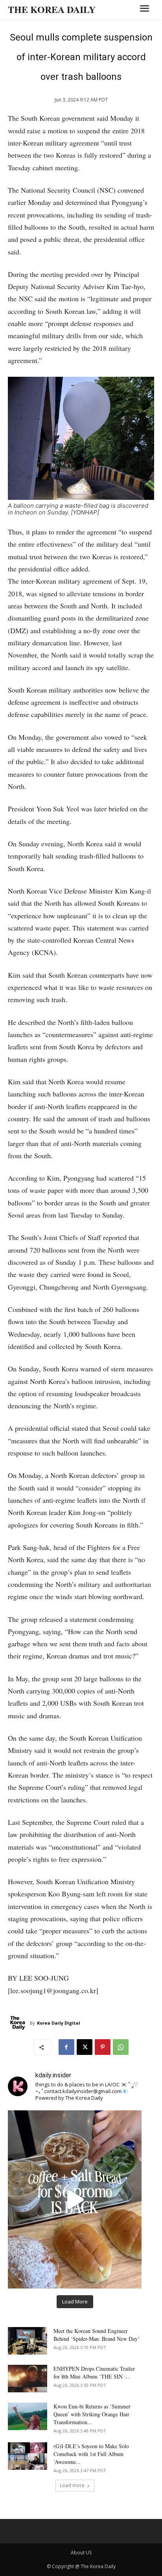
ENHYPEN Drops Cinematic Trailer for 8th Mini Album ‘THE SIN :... (94, 2372)
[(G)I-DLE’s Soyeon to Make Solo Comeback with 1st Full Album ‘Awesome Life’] (28, 2456)
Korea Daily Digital (59, 2023)
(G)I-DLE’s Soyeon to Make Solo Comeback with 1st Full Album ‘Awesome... (91, 2454)
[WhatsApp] (121, 2047)
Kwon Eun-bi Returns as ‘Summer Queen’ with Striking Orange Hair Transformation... (92, 2414)
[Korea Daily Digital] (19, 2023)
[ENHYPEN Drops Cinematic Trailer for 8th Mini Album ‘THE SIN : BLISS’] (28, 2379)
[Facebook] (66, 2047)
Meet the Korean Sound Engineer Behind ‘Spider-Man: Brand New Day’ (97, 2335)
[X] (85, 2047)
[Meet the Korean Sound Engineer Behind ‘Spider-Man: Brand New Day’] (28, 2341)
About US (81, 2553)
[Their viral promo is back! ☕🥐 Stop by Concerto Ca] (75, 2199)
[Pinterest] (103, 2047)
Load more (72, 2485)
